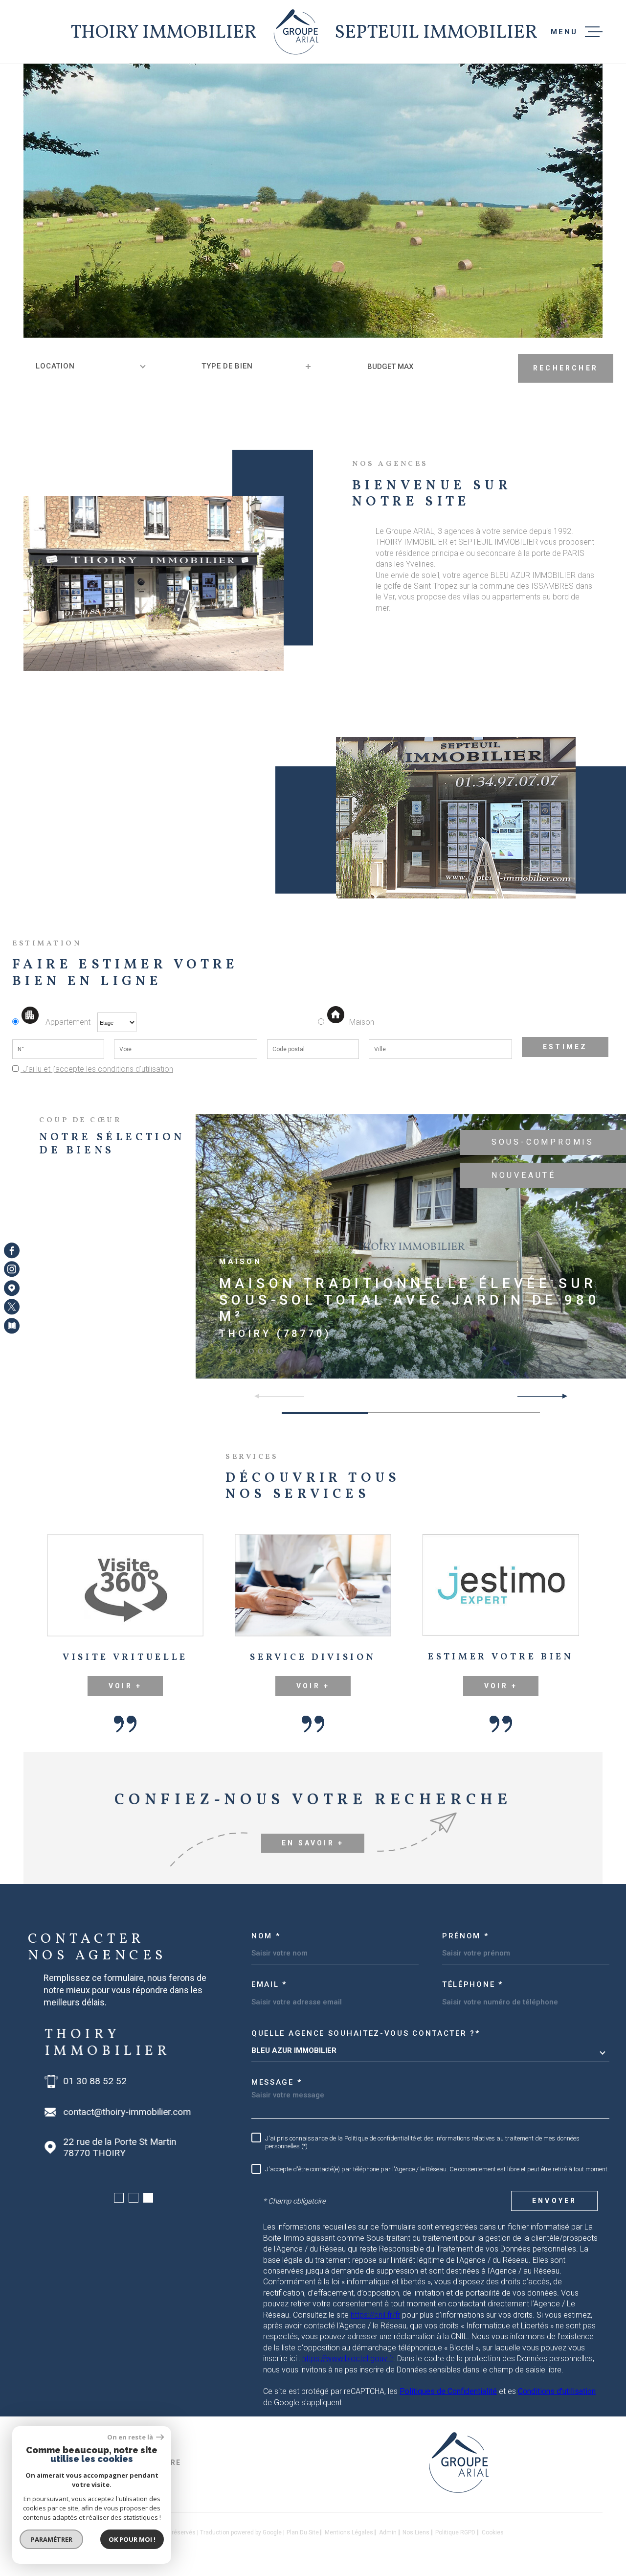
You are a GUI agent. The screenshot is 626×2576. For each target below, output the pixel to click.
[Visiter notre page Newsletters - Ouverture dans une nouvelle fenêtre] (12, 1326)
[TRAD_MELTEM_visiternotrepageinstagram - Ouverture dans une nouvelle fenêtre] (12, 1269)
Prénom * (466, 1936)
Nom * (266, 1936)
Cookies (493, 2532)
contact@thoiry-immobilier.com (126, 2112)
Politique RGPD (455, 2532)
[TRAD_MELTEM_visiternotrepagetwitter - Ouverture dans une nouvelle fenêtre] (12, 1307)
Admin (388, 2532)
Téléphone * (473, 1984)
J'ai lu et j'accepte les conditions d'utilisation (97, 1069)
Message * (277, 2082)
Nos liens (416, 2532)
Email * (269, 1984)
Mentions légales (349, 2532)
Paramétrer (52, 2539)
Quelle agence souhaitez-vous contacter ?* (366, 2033)
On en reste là (131, 2437)
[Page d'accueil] (296, 32)
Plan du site (303, 2532)
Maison (362, 1022)
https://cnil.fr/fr (375, 2315)
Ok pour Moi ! (132, 2539)
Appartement (68, 1022)
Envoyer (554, 2201)
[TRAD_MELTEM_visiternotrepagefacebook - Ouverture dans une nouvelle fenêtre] (12, 1250)
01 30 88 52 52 (94, 2081)
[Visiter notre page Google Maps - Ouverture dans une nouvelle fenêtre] (12, 1288)
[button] (561, 1396)
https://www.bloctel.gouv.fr (348, 2358)
